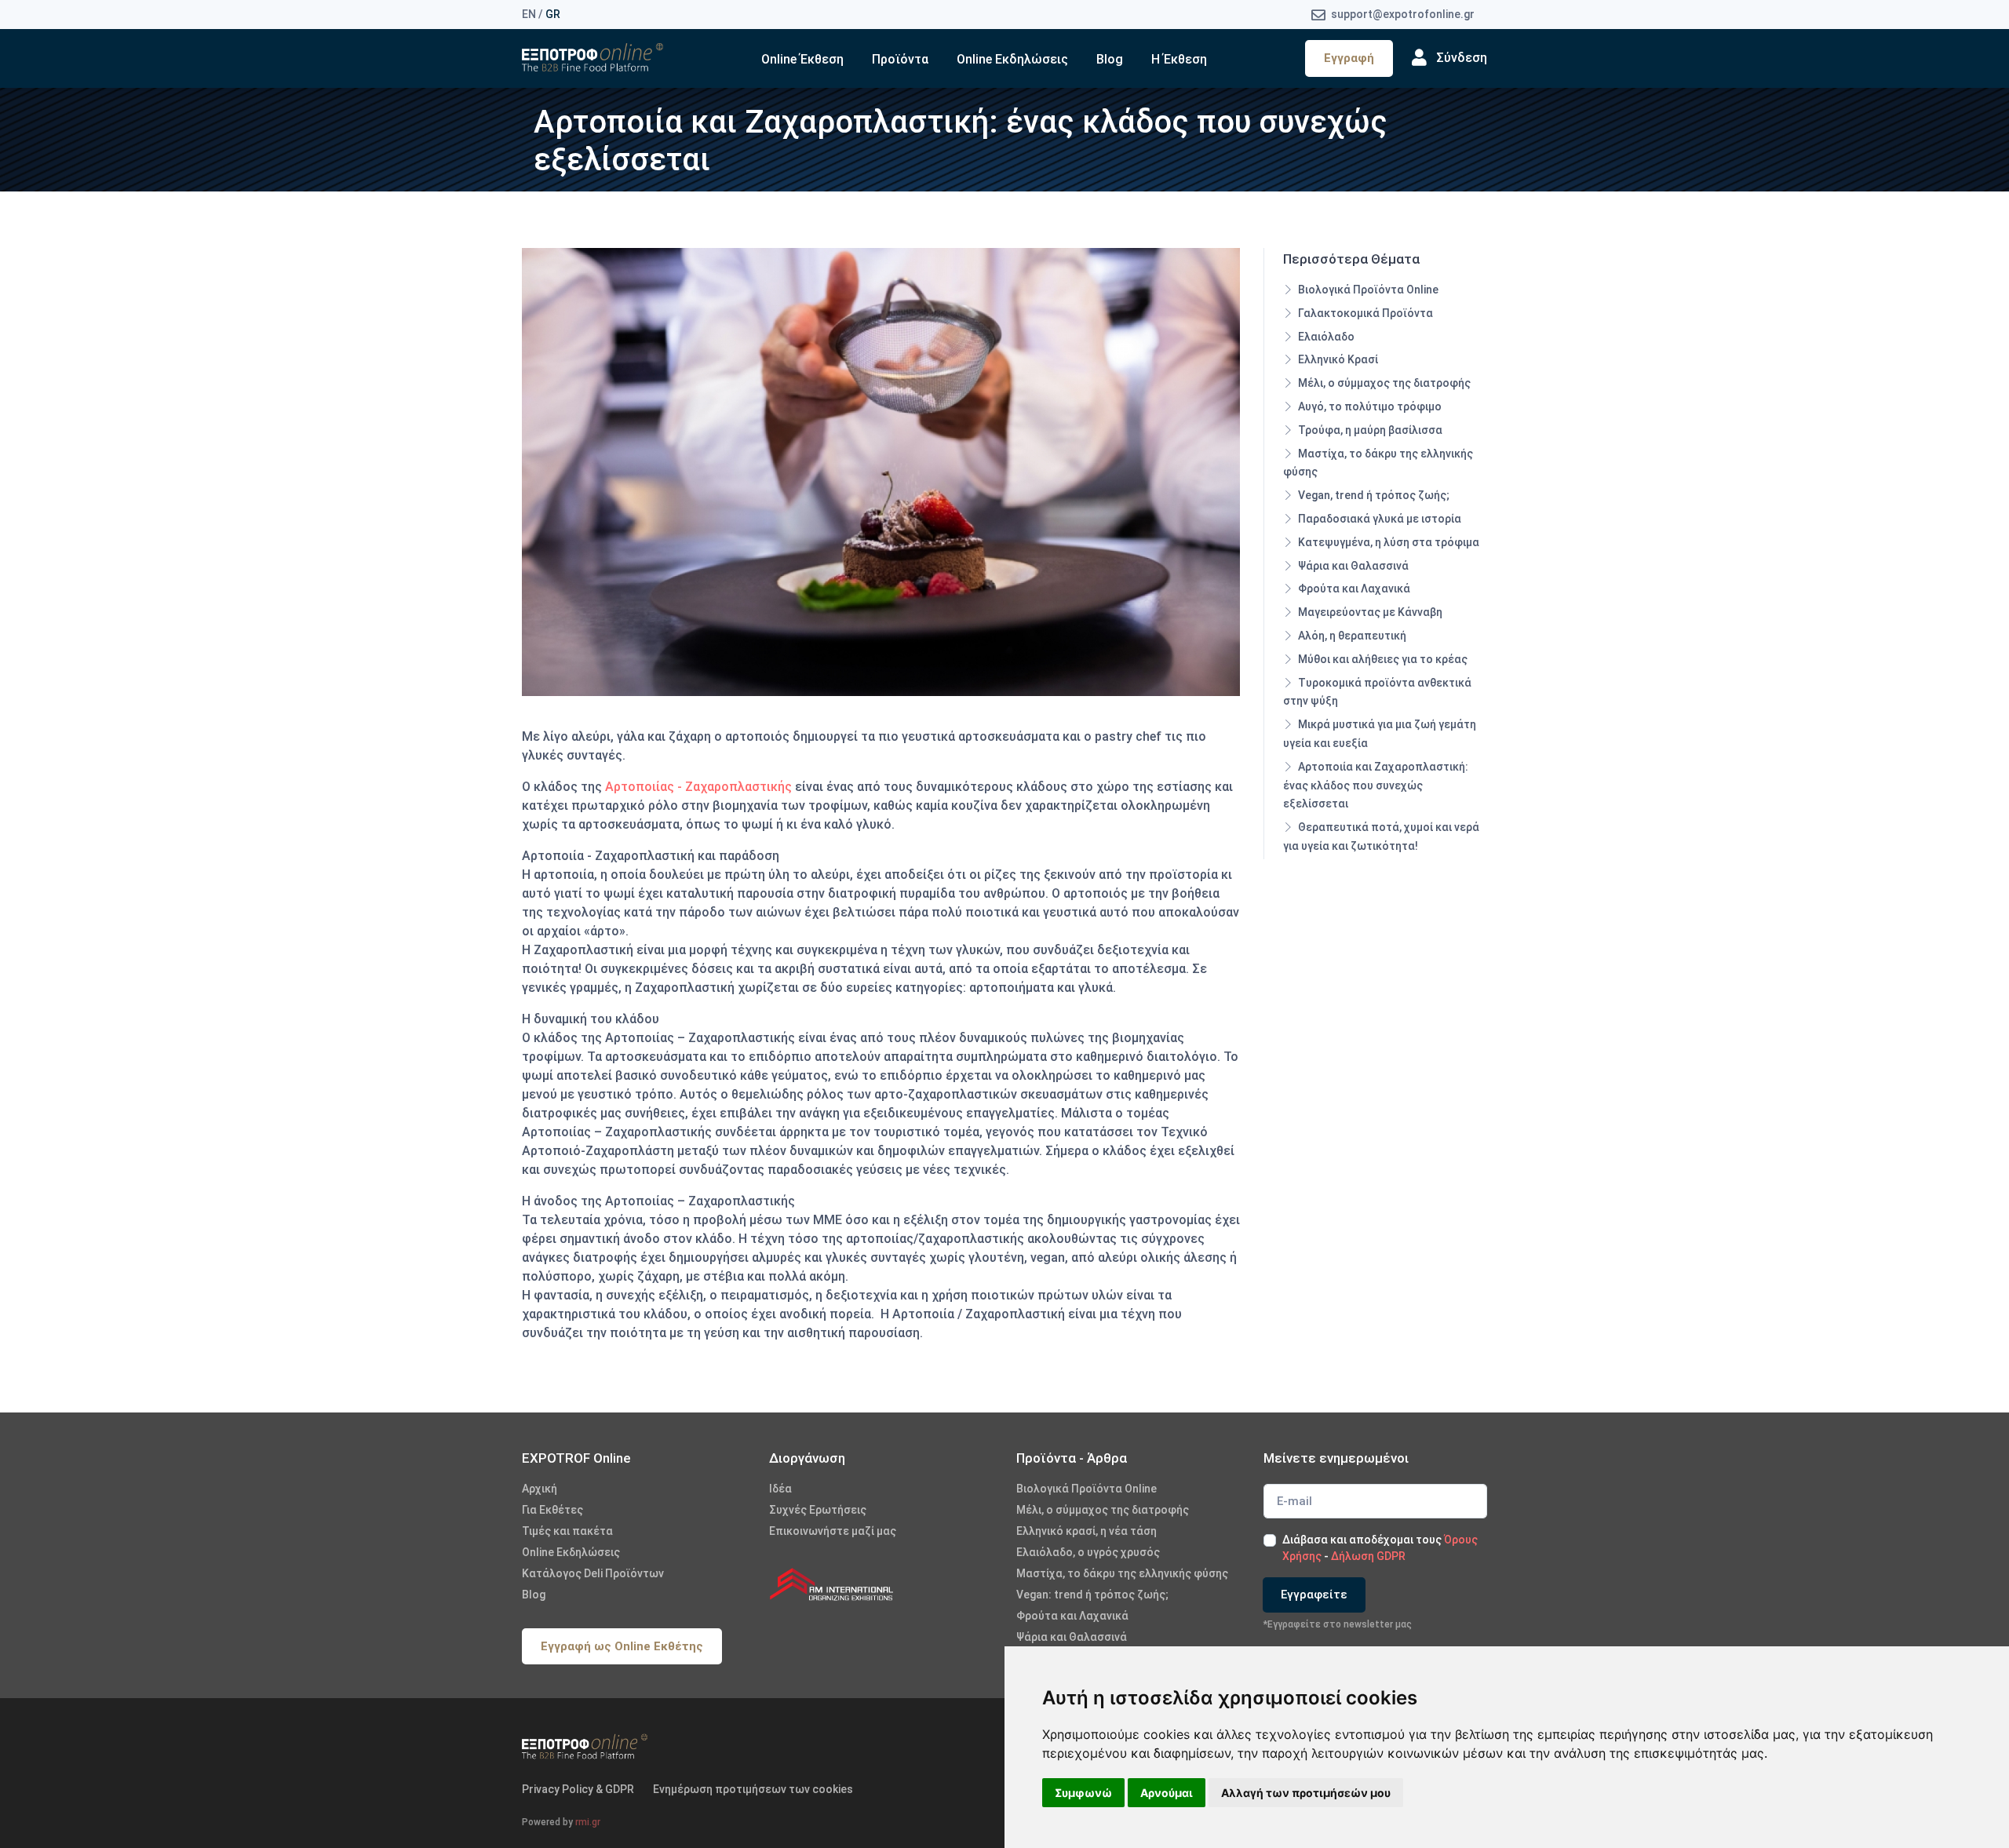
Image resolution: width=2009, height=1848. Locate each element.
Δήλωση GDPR (1368, 1556)
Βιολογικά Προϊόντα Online (1367, 290)
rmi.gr (588, 1822)
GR (553, 14)
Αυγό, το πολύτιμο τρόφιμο (1369, 406)
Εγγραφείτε (1314, 1595)
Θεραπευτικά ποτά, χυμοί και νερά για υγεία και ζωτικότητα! (1381, 837)
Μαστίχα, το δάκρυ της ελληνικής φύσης (1378, 463)
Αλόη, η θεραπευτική (1351, 636)
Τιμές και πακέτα (567, 1531)
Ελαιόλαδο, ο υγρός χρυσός (1088, 1552)
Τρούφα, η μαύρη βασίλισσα (1369, 430)
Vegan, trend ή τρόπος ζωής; (1373, 495)
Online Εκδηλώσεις (1012, 59)
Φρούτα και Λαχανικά (1353, 589)
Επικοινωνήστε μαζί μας (833, 1531)
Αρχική (540, 1489)
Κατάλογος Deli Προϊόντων (593, 1573)
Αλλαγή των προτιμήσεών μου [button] (1306, 1793)
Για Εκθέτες (552, 1510)
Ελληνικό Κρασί (1337, 359)
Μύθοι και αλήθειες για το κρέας (1382, 659)
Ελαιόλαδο (1325, 337)
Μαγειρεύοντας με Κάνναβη (1369, 612)
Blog (1110, 59)
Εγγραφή (1349, 58)
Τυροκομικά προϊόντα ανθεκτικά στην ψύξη (1377, 692)
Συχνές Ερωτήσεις (818, 1510)
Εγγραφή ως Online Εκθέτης (622, 1646)
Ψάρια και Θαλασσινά (1352, 566)
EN (529, 14)
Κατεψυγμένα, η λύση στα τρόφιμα (1387, 542)
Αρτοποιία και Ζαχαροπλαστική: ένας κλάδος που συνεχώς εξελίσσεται (1376, 785)
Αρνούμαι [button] (1167, 1793)
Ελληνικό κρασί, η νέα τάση (1087, 1531)
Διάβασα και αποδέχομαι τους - (1380, 1548)
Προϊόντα (900, 59)
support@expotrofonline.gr (1402, 14)
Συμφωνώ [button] (1083, 1793)
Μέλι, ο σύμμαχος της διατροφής (1383, 383)
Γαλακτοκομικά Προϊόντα (1364, 313)
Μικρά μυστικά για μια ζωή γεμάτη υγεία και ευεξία (1380, 734)
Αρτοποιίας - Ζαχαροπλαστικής (698, 787)
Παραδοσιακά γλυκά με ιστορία (1378, 519)
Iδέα (780, 1489)
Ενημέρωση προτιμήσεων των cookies (753, 1789)
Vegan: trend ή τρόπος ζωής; (1092, 1595)
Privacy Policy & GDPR (578, 1789)
